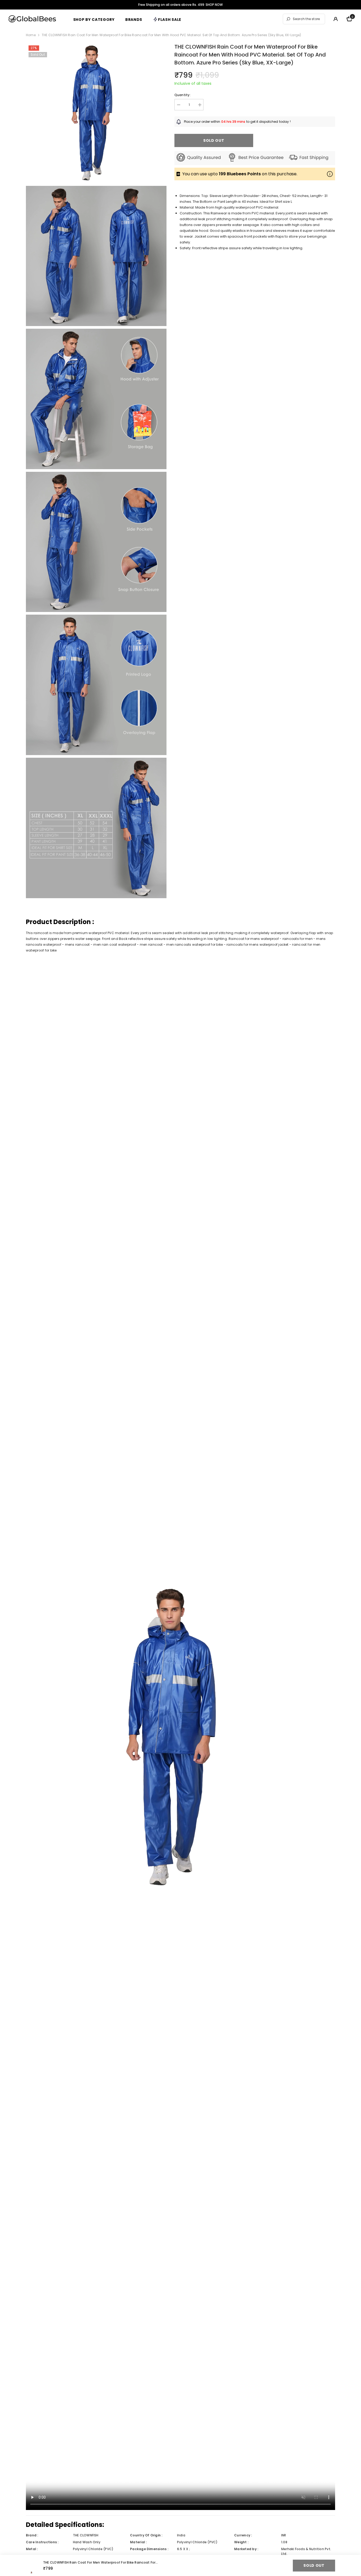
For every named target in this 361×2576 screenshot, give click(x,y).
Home (31, 35)
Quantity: (182, 95)
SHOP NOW (214, 5)
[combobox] (308, 19)
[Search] (304, 19)
